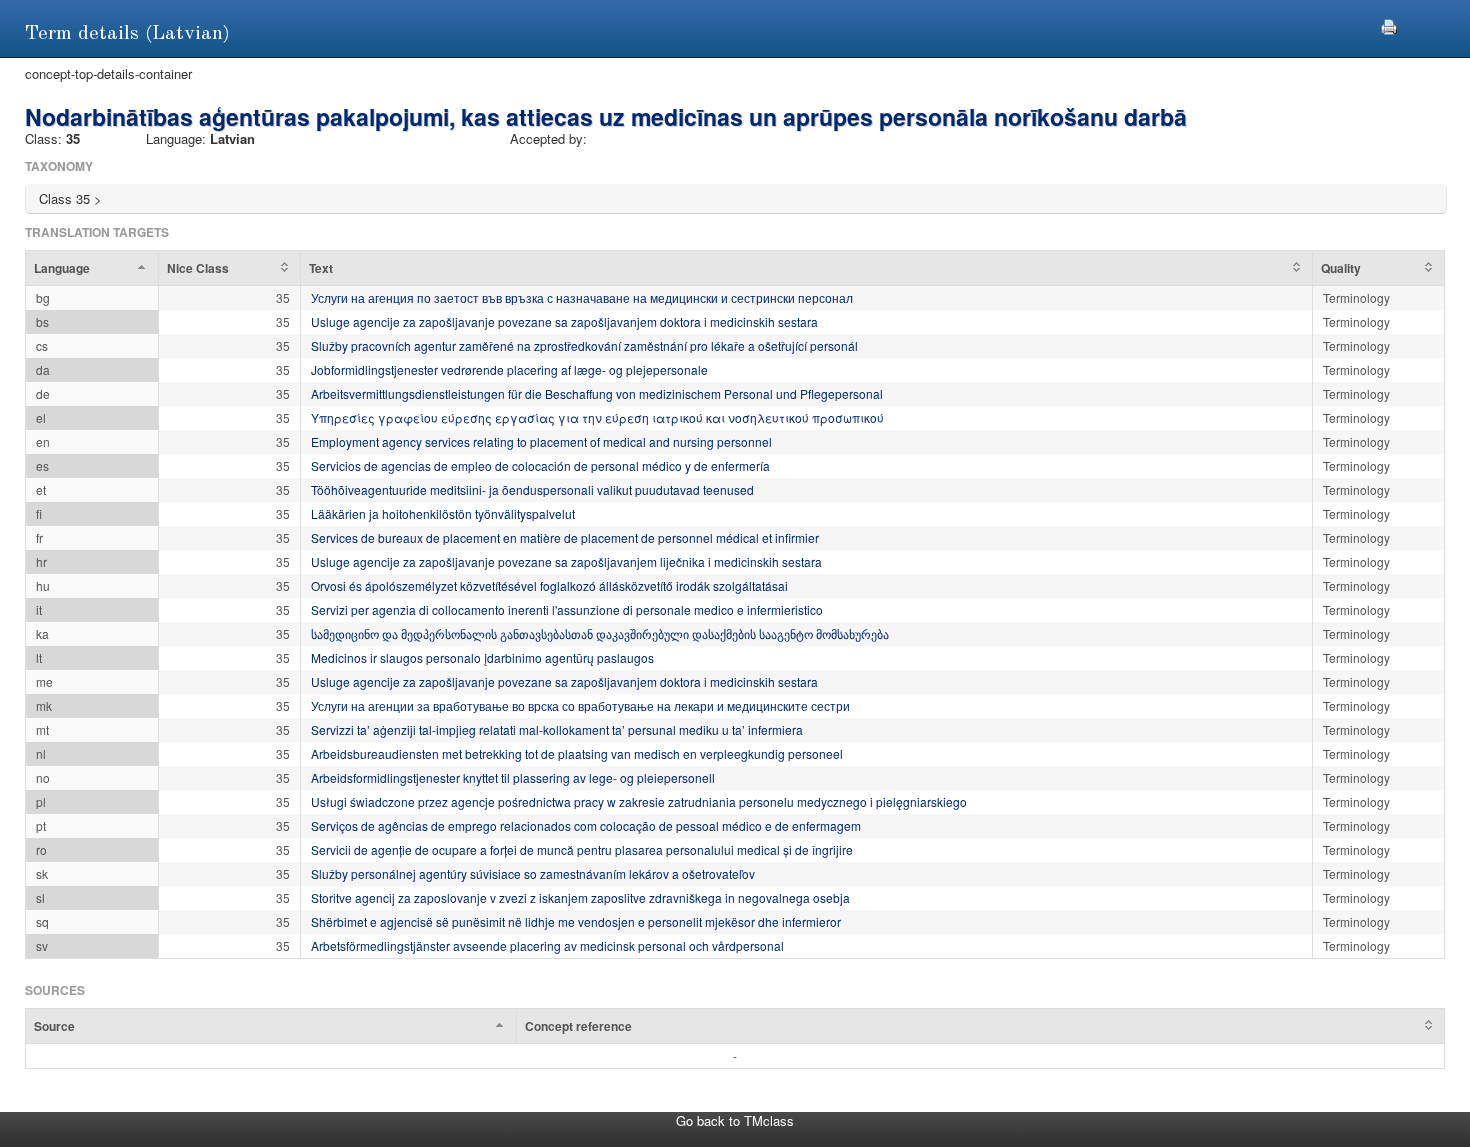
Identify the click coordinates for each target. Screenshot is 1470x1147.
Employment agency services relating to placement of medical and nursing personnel (541, 441)
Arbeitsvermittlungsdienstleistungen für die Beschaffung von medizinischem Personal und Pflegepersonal (597, 393)
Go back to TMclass (735, 1120)
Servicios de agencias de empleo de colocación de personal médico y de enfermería (540, 465)
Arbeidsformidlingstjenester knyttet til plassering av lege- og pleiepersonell (513, 777)
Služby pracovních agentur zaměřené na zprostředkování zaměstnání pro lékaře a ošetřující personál (584, 345)
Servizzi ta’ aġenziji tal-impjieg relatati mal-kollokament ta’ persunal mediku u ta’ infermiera (557, 729)
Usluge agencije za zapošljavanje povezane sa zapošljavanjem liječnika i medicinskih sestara (566, 561)
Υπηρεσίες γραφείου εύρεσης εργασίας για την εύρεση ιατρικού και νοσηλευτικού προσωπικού (597, 417)
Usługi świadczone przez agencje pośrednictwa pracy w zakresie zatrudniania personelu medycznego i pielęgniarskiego (639, 801)
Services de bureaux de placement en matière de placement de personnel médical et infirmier (565, 537)
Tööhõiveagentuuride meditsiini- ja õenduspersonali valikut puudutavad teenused (532, 489)
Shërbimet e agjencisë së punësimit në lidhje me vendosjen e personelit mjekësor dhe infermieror (576, 921)
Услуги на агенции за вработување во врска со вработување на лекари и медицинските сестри (580, 705)
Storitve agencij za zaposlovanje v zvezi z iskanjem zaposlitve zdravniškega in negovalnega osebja (580, 897)
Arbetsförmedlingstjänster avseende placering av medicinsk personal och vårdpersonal (547, 945)
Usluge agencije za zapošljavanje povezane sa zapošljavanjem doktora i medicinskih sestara (564, 321)
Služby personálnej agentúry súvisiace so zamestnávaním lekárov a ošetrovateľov (533, 873)
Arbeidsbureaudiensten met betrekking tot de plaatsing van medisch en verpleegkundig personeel (577, 753)
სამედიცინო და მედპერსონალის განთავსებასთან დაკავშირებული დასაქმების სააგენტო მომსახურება (600, 633)
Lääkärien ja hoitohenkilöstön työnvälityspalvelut (443, 513)
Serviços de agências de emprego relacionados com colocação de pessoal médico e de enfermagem (586, 825)
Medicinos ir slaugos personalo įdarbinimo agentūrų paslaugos (482, 657)
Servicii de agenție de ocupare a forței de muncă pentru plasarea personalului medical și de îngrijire (582, 849)
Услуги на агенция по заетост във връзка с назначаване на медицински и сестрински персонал (582, 297)
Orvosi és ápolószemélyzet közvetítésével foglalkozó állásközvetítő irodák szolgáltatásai (549, 585)
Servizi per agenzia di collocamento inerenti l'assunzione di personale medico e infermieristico (567, 609)
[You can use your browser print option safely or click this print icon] (1389, 24)
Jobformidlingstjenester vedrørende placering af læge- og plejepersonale (509, 369)
